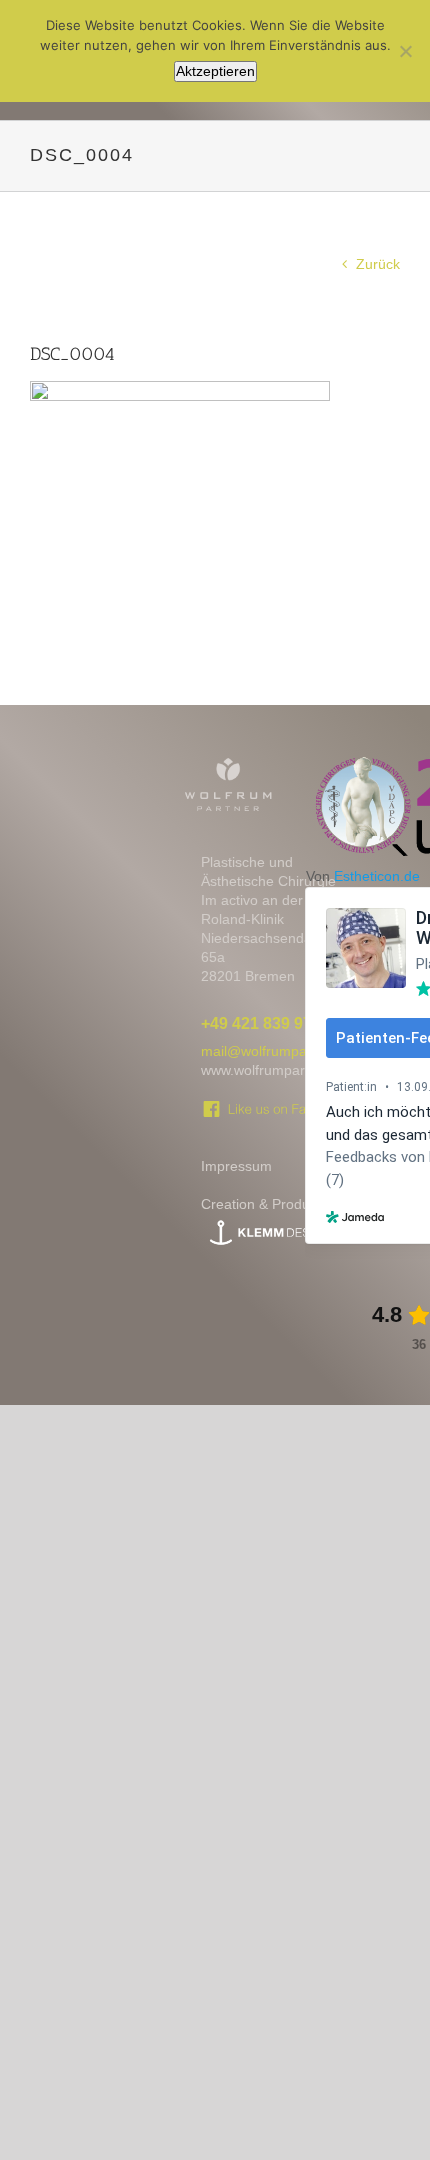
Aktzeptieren (215, 71)
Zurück (378, 264)
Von (363, 876)
